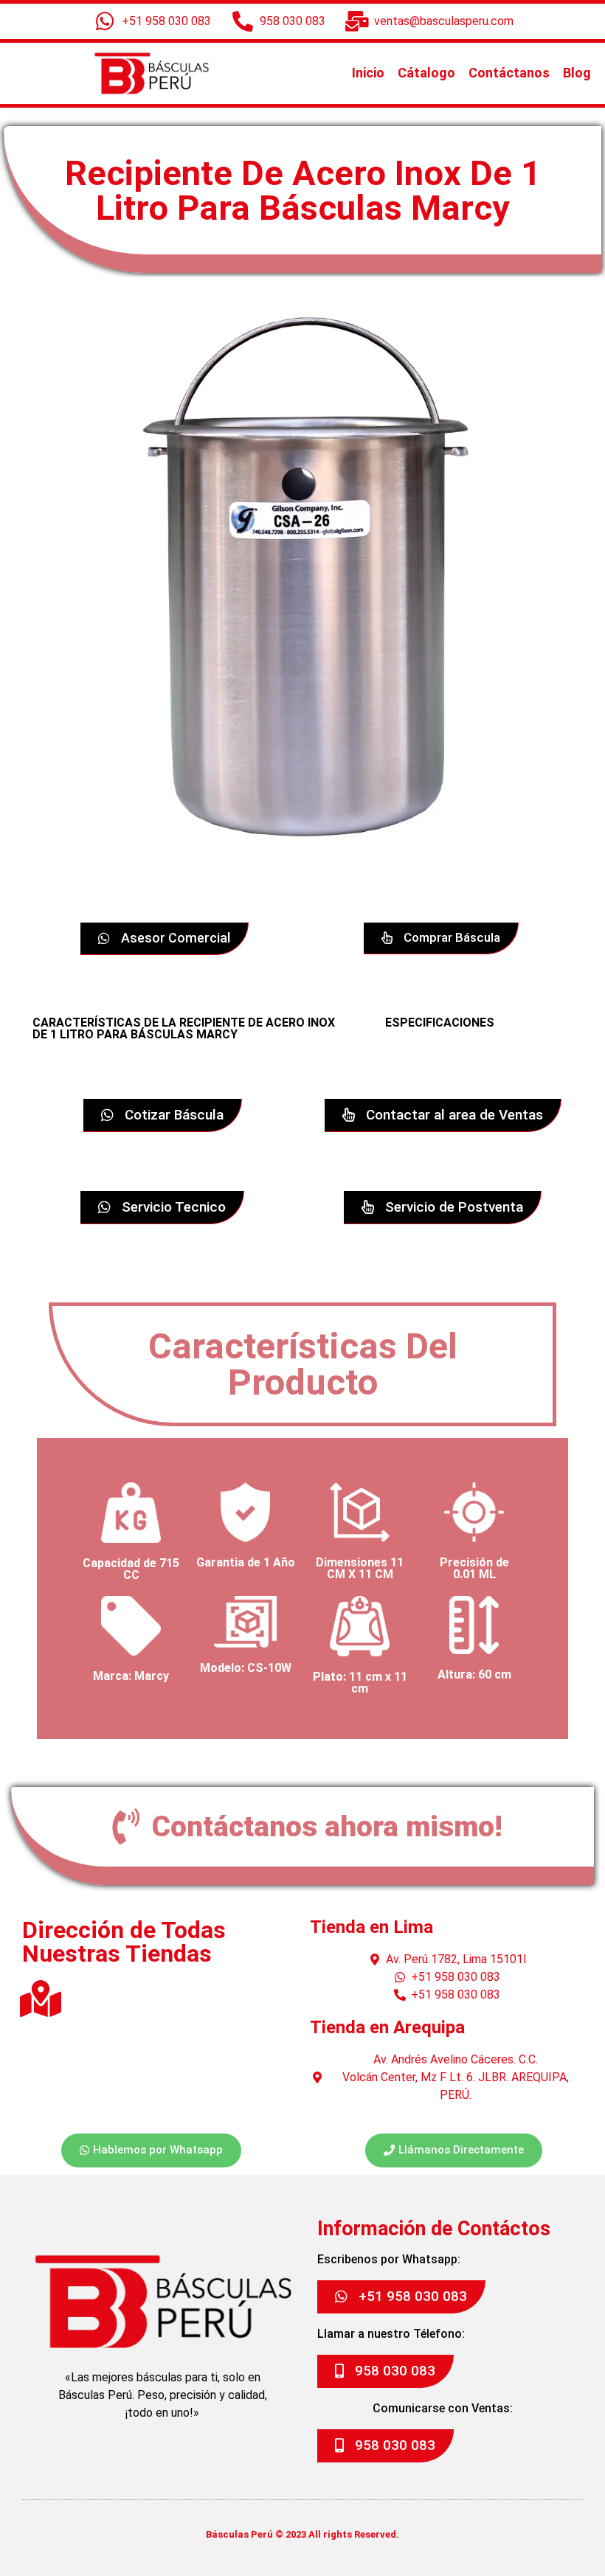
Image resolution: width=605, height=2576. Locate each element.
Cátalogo (426, 73)
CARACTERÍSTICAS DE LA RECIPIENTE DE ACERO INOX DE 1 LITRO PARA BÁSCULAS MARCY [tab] (184, 1028)
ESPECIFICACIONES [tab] (440, 1023)
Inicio (368, 73)
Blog (577, 73)
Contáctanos (509, 73)
